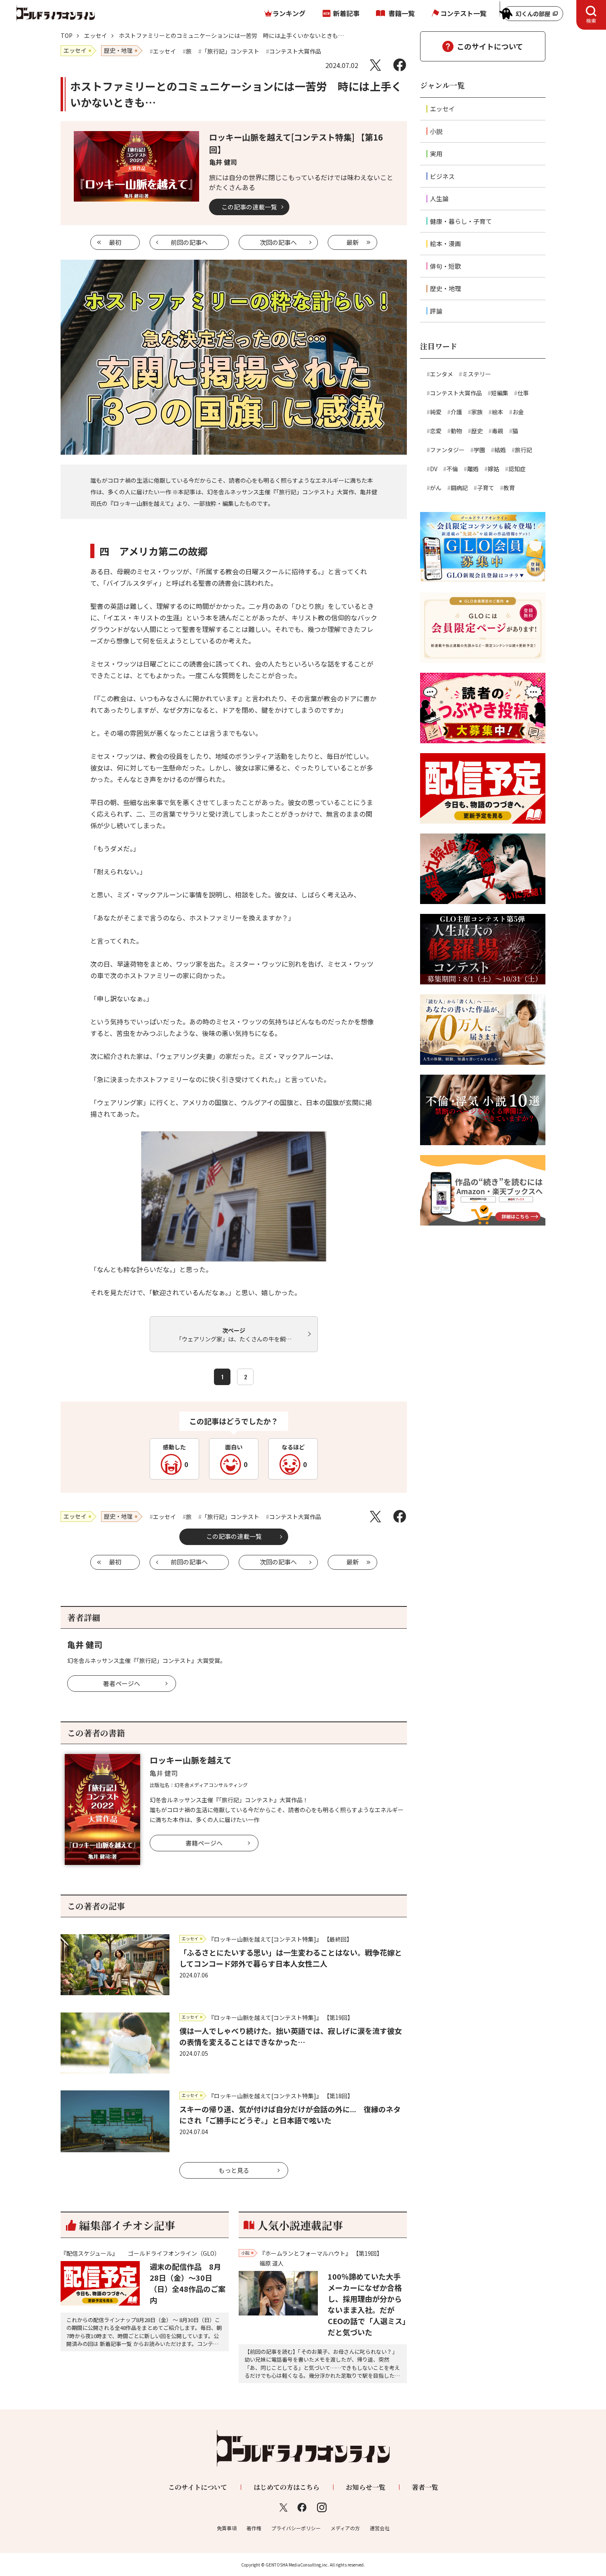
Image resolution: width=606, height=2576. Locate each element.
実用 (436, 154)
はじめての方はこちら (287, 2487)
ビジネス (442, 176)
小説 (436, 131)
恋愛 (436, 431)
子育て (486, 488)
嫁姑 (493, 469)
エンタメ (442, 374)
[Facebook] (400, 65)
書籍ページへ (204, 1843)
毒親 (498, 431)
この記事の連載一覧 (249, 207)
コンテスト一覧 (463, 13)
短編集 (500, 393)
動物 (456, 431)
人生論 (439, 198)
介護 (456, 412)
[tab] (591, 15)
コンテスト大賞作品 (456, 393)
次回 (278, 242)
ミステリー (477, 374)
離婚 (473, 469)
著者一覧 (425, 2487)
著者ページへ (122, 1683)
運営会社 (380, 2528)
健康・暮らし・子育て (461, 221)
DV (434, 469)
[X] (375, 65)
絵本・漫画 (445, 243)
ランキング (289, 13)
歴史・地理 (445, 288)
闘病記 (459, 488)
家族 (477, 412)
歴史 (477, 431)
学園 (479, 450)
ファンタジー (447, 450)
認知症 (517, 469)
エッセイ (96, 35)
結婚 (500, 450)
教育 (509, 488)
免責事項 (227, 2528)
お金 (518, 412)
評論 (436, 311)
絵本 (498, 412)
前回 (189, 242)
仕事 (523, 393)
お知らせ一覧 (366, 2487)
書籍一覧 (402, 13)
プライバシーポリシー (296, 2528)
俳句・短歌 (445, 266)
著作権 (254, 2528)
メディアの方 (345, 2528)
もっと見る (234, 2170)
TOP (67, 35)
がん (436, 488)
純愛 (436, 412)
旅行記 (524, 450)
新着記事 (346, 13)
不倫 (452, 469)
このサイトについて (490, 46)
